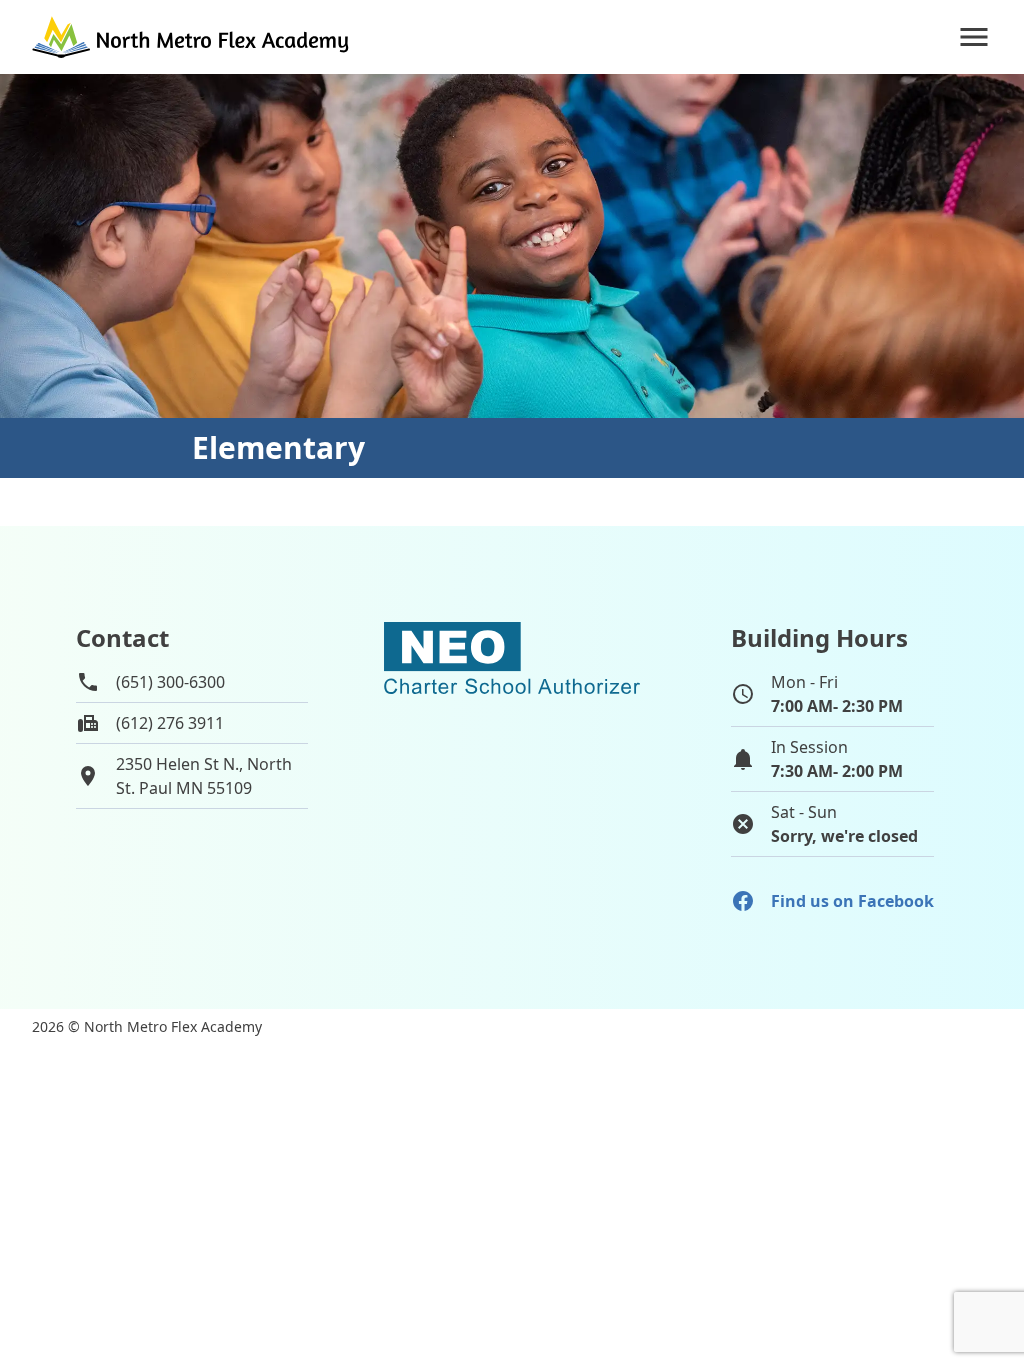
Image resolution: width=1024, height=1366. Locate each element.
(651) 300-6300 (170, 682)
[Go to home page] (192, 37)
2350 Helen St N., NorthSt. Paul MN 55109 (204, 776)
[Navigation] (974, 37)
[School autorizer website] (512, 743)
